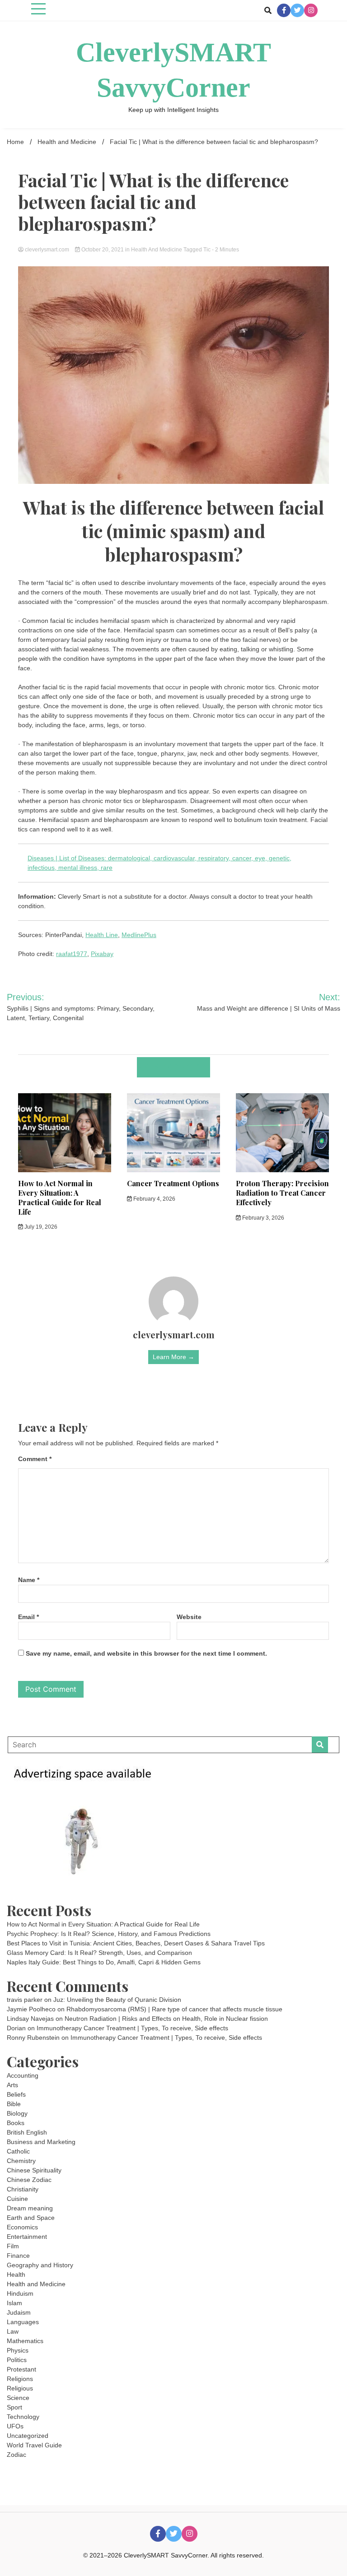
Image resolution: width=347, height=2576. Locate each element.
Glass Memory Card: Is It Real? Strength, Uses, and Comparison (99, 1953)
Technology (23, 2417)
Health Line (102, 935)
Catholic (18, 2151)
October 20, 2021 (103, 250)
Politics (17, 2360)
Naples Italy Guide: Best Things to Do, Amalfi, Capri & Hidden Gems (104, 1962)
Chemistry (21, 2161)
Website (189, 1617)
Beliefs (16, 2094)
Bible (14, 2104)
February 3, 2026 (263, 1218)
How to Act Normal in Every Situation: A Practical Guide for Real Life (60, 1197)
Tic (207, 250)
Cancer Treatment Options (173, 1183)
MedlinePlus (139, 935)
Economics (22, 2227)
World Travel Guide (34, 2445)
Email (28, 1617)
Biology (17, 2113)
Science (18, 2398)
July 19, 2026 (40, 1227)
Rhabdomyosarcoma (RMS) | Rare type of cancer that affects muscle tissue (174, 2009)
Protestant (21, 2369)
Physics (18, 2350)
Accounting (23, 2075)
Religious (20, 2388)
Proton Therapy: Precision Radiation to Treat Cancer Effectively (282, 1193)
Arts (12, 2085)
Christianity (23, 2189)
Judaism (19, 2312)
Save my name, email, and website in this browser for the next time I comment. (146, 1653)
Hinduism (20, 2293)
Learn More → (173, 1357)
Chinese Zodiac (29, 2180)
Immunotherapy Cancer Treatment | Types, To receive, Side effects (132, 2028)
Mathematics (25, 2341)
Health (16, 2274)
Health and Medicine (157, 250)
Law (13, 2331)
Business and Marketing (41, 2142)
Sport (14, 2407)
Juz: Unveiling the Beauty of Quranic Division (117, 2000)
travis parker (25, 2000)
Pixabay (102, 954)
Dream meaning (30, 2208)
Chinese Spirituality (34, 2170)
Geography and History (40, 2265)
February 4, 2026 (154, 1199)
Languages (23, 2322)
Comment (35, 1459)
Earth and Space (31, 2218)
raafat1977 (72, 954)
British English (27, 2132)
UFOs (15, 2426)
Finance (18, 2256)
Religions (20, 2379)
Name (29, 1580)
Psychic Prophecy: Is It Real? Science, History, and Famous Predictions (109, 1934)
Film (13, 2246)
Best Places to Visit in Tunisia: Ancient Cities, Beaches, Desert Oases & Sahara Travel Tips (136, 1943)
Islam (14, 2303)
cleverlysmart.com (47, 250)
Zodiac (16, 2455)
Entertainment (27, 2237)
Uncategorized (28, 2436)
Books (16, 2123)
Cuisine (17, 2199)
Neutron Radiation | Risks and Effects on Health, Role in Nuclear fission (166, 2019)
